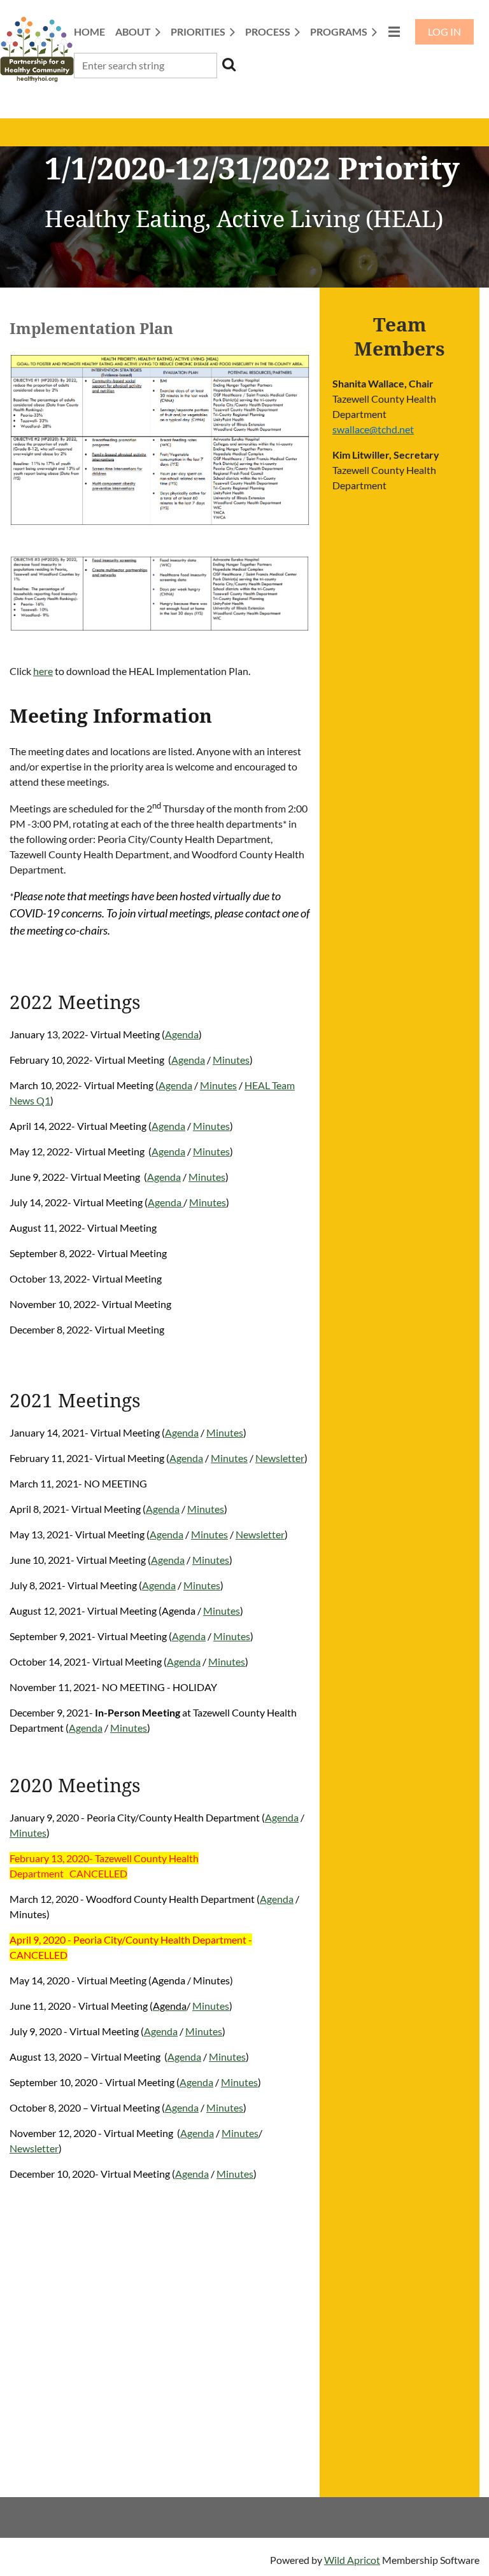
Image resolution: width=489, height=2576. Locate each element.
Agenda (182, 1034)
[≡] (393, 31)
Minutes (231, 1060)
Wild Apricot (352, 2560)
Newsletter (280, 1458)
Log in (444, 31)
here (43, 671)
